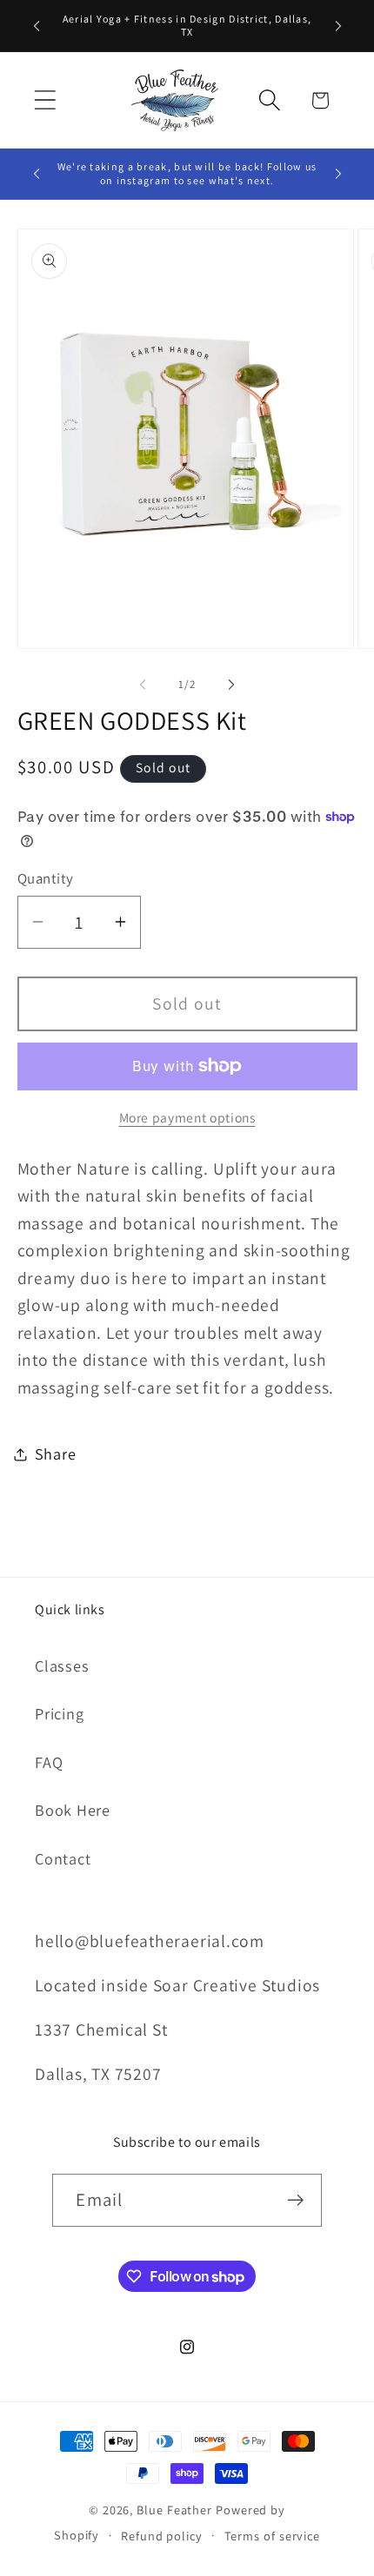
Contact (63, 1858)
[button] (45, 100)
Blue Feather (174, 2510)
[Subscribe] (296, 2200)
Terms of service (273, 2536)
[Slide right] (231, 685)
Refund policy (162, 2536)
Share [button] (56, 1454)
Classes (62, 1665)
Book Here (73, 1810)
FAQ (49, 1762)
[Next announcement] (338, 25)
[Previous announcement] (37, 25)
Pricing (59, 1713)
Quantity (46, 878)
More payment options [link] (187, 1117)
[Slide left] (143, 685)
